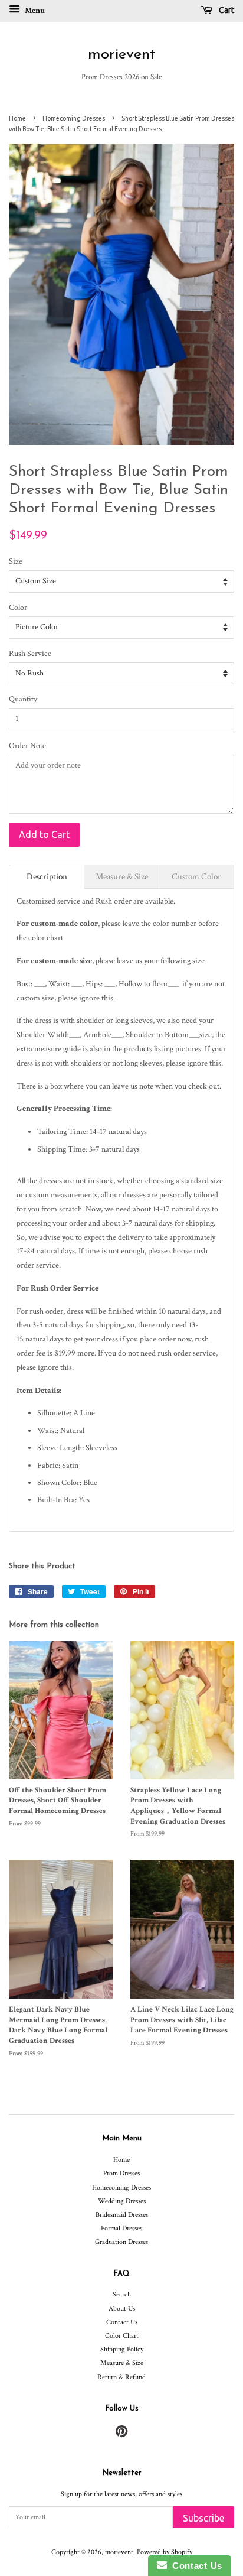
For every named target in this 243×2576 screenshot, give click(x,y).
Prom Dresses (121, 2173)
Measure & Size (122, 2363)
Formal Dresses (121, 2228)
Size (16, 561)
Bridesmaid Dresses (122, 2215)
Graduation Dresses (121, 2242)
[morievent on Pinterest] (121, 2434)
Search (122, 2294)
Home (17, 118)
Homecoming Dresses (74, 118)
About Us (122, 2309)
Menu (34, 11)
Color (18, 608)
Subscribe (203, 2518)
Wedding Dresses (122, 2201)
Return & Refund (121, 2377)
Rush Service (30, 654)
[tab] (47, 877)
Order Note (27, 746)
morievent (121, 55)
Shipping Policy (122, 2349)
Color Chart (122, 2336)
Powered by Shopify (165, 2552)
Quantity (23, 699)
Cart (226, 10)
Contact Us (122, 2322)
